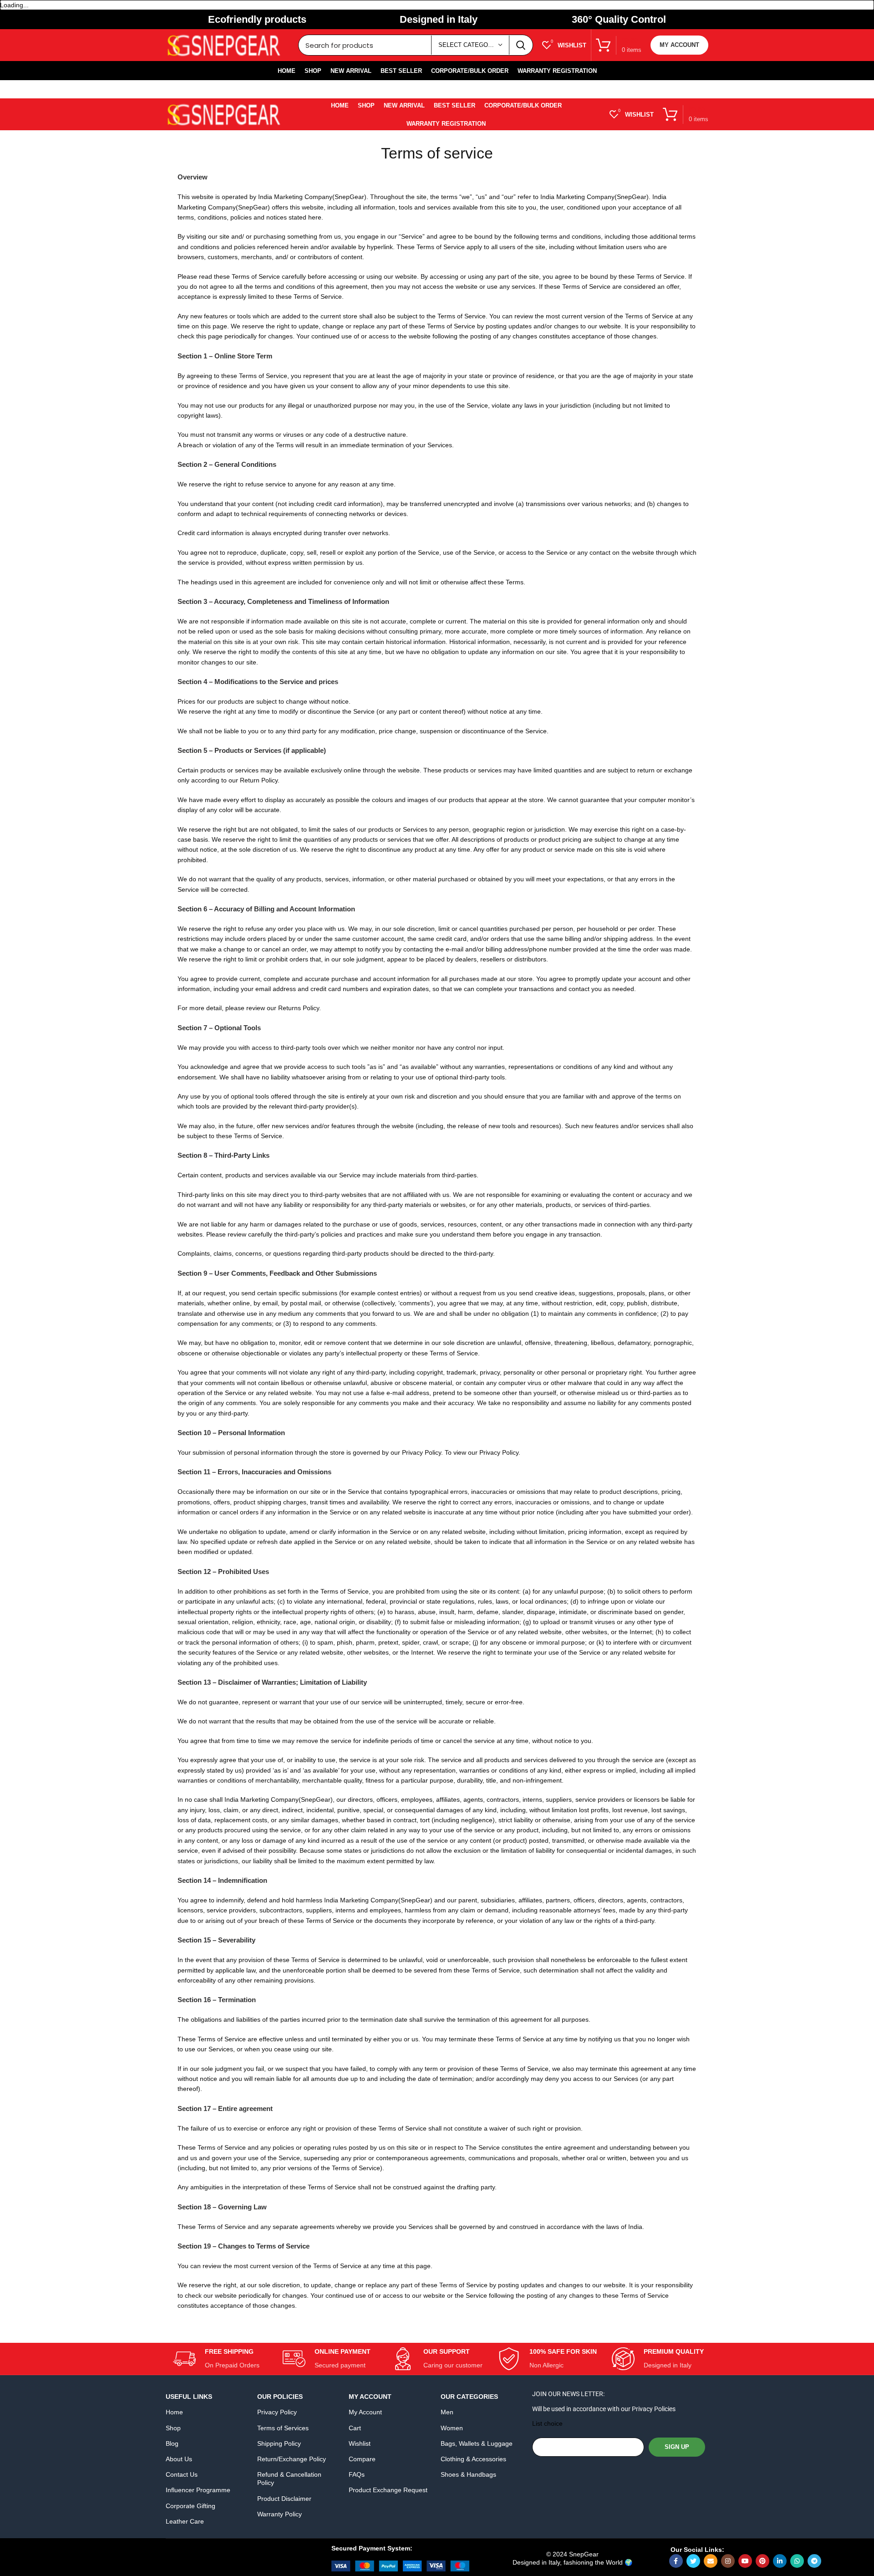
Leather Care (185, 2521)
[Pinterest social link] (762, 2561)
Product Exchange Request (388, 2490)
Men (447, 2412)
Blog (172, 2443)
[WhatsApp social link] (797, 2561)
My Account (679, 45)
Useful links (189, 2397)
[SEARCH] (521, 45)
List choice (547, 2423)
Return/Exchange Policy (292, 2459)
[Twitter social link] (693, 2561)
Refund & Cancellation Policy (289, 2479)
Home (174, 2412)
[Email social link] (711, 2561)
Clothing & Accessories (473, 2459)
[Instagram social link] (728, 2561)
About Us (179, 2459)
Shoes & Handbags (468, 2474)
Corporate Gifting (191, 2506)
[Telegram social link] (814, 2561)
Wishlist (360, 2443)
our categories (469, 2397)
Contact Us (182, 2474)
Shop (173, 2428)
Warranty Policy (279, 2514)
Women (452, 2428)
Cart (355, 2428)
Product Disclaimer (284, 2499)
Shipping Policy (279, 2443)
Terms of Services (283, 2428)
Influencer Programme (198, 2490)
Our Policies (280, 2397)
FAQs (357, 2474)
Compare (362, 2459)
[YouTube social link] (745, 2561)
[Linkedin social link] (780, 2561)
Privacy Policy (277, 2412)
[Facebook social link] (676, 2561)
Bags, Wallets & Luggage (477, 2443)
